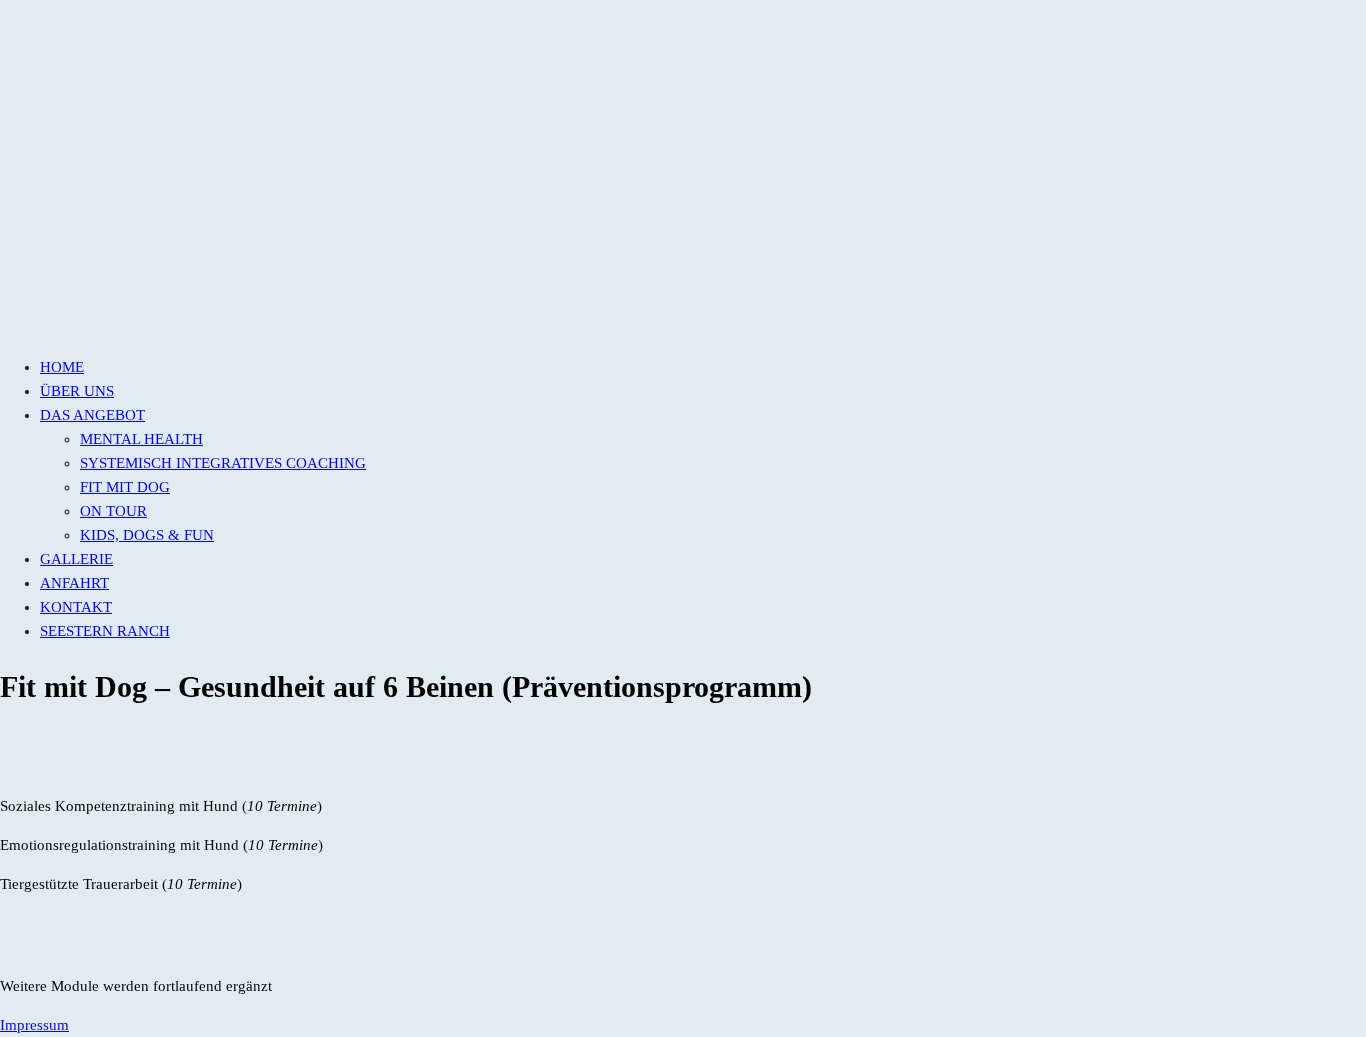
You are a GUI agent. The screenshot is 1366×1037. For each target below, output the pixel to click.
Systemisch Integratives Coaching (223, 463)
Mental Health (141, 439)
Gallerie (76, 559)
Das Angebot (92, 415)
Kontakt (76, 607)
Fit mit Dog (125, 487)
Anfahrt (74, 583)
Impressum (34, 1025)
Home (62, 367)
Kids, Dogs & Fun (147, 535)
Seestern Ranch (105, 631)
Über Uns (77, 391)
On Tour (113, 511)
